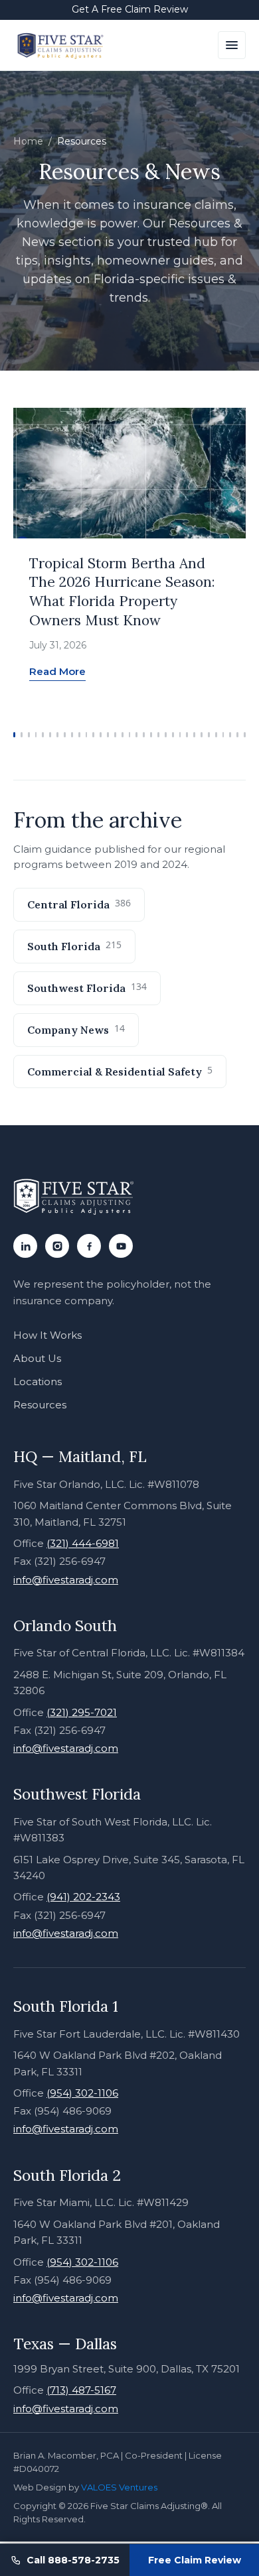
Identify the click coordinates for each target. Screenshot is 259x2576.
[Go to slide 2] (22, 735)
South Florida (74, 946)
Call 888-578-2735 (73, 2560)
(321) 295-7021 (82, 1712)
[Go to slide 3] (29, 735)
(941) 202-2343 (83, 1897)
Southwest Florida (87, 987)
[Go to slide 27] (202, 735)
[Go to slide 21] (158, 735)
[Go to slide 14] (108, 735)
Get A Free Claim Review (130, 9)
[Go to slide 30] (223, 735)
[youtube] (121, 1246)
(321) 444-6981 (83, 1543)
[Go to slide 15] (115, 735)
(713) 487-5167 (81, 2390)
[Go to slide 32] (237, 735)
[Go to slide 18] (136, 735)
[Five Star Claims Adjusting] (61, 45)
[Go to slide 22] (166, 735)
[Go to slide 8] (65, 735)
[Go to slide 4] (36, 735)
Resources (40, 1405)
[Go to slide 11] (87, 735)
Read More (57, 671)
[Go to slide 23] (173, 735)
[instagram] (57, 1246)
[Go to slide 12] (93, 735)
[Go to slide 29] (216, 735)
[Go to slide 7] (57, 735)
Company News (76, 1029)
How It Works (47, 1335)
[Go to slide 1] (14, 735)
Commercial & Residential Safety (120, 1071)
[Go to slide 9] (72, 735)
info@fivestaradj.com (66, 1580)
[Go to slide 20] (151, 735)
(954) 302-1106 (82, 2093)
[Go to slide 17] (130, 735)
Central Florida (79, 904)
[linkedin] (25, 1246)
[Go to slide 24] (180, 735)
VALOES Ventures (119, 2487)
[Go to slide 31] (230, 735)
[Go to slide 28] (209, 735)
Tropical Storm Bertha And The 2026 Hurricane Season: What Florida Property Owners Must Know (122, 592)
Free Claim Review (195, 2560)
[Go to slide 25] (187, 735)
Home (28, 141)
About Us (37, 1358)
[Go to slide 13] (101, 735)
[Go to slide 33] (245, 735)
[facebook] (89, 1246)
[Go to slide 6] (50, 735)
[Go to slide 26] (194, 735)
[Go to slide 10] (79, 735)
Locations (38, 1381)
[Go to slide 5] (43, 735)
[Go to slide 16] (123, 735)
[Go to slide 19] (144, 735)
